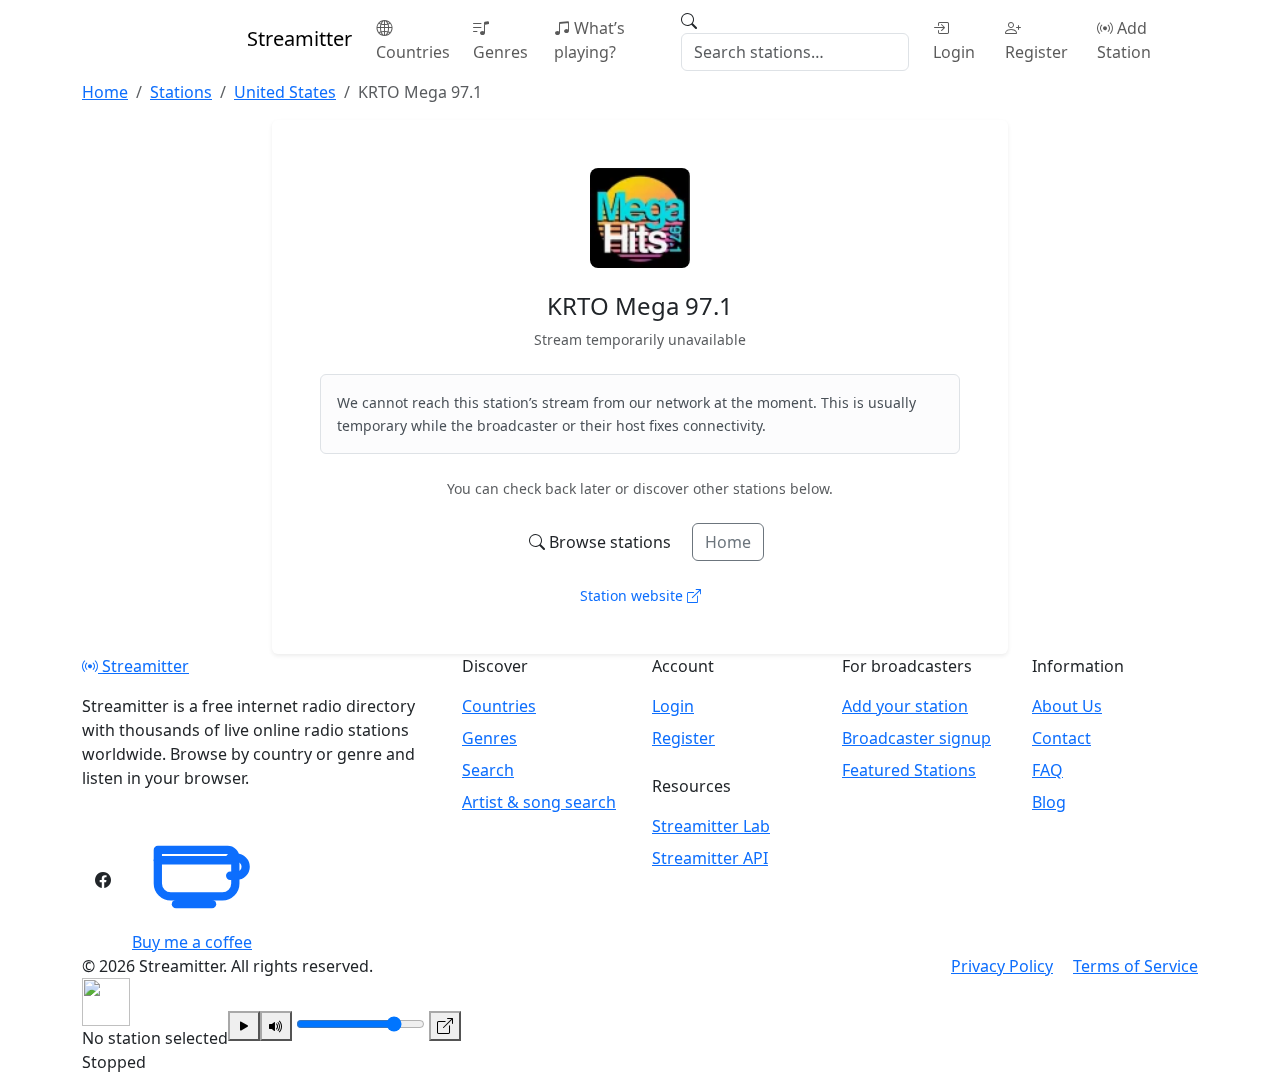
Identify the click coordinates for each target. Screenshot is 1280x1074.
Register (1036, 52)
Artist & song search (539, 802)
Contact (1061, 738)
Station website (633, 595)
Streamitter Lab (711, 826)
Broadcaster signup (916, 738)
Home (728, 542)
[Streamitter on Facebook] (103, 880)
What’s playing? (589, 40)
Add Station (1124, 40)
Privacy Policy (1002, 966)
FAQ (1047, 770)
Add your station (905, 706)
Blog (1049, 802)
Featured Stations (909, 770)
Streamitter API (710, 858)
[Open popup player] (445, 1026)
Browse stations (610, 542)
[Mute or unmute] (276, 1026)
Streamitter (143, 666)
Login (954, 52)
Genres (500, 52)
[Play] (244, 1026)
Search (488, 770)
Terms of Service (1135, 966)
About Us (1067, 706)
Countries (413, 52)
